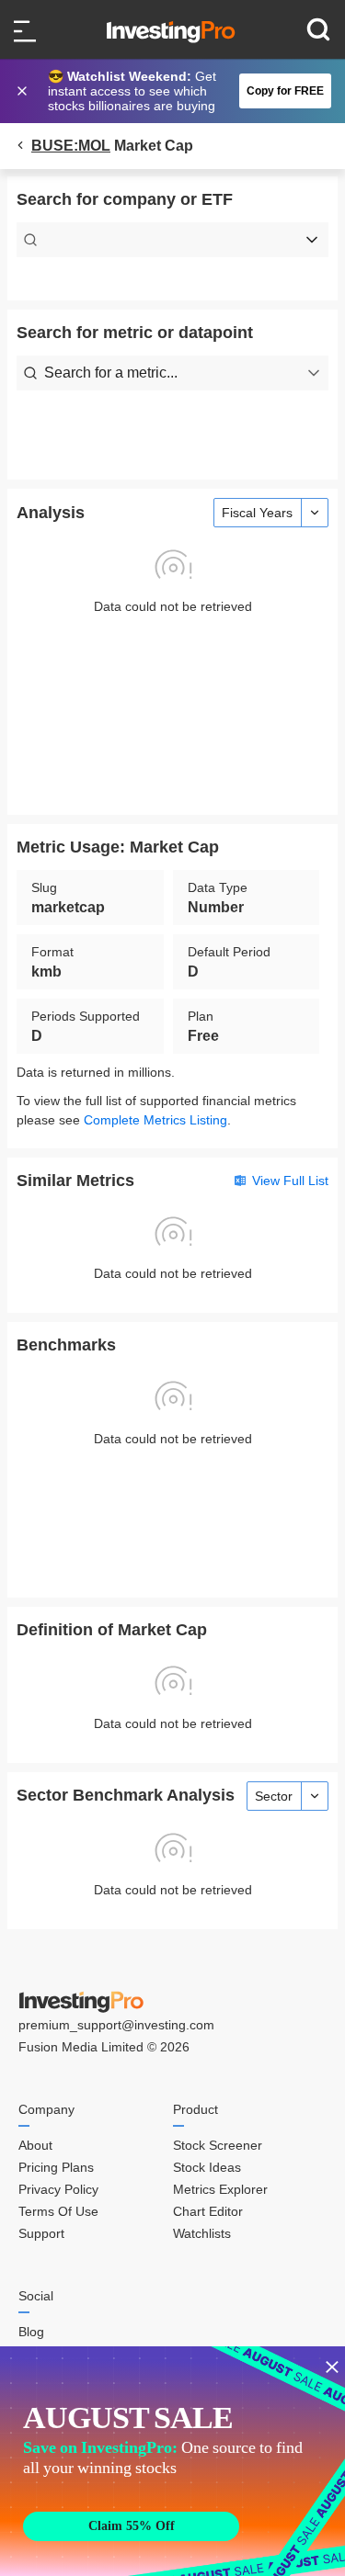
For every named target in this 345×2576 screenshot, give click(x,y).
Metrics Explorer (220, 2189)
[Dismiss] (24, 91)
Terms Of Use (58, 2211)
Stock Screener (218, 2145)
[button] (182, 91)
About (35, 2145)
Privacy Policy (58, 2189)
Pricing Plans (56, 2167)
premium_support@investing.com (116, 2025)
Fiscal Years (257, 513)
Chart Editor (208, 2211)
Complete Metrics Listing (155, 1120)
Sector (274, 1796)
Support (41, 2233)
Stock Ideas (207, 2167)
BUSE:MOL (71, 146)
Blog (31, 2332)
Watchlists (202, 2233)
